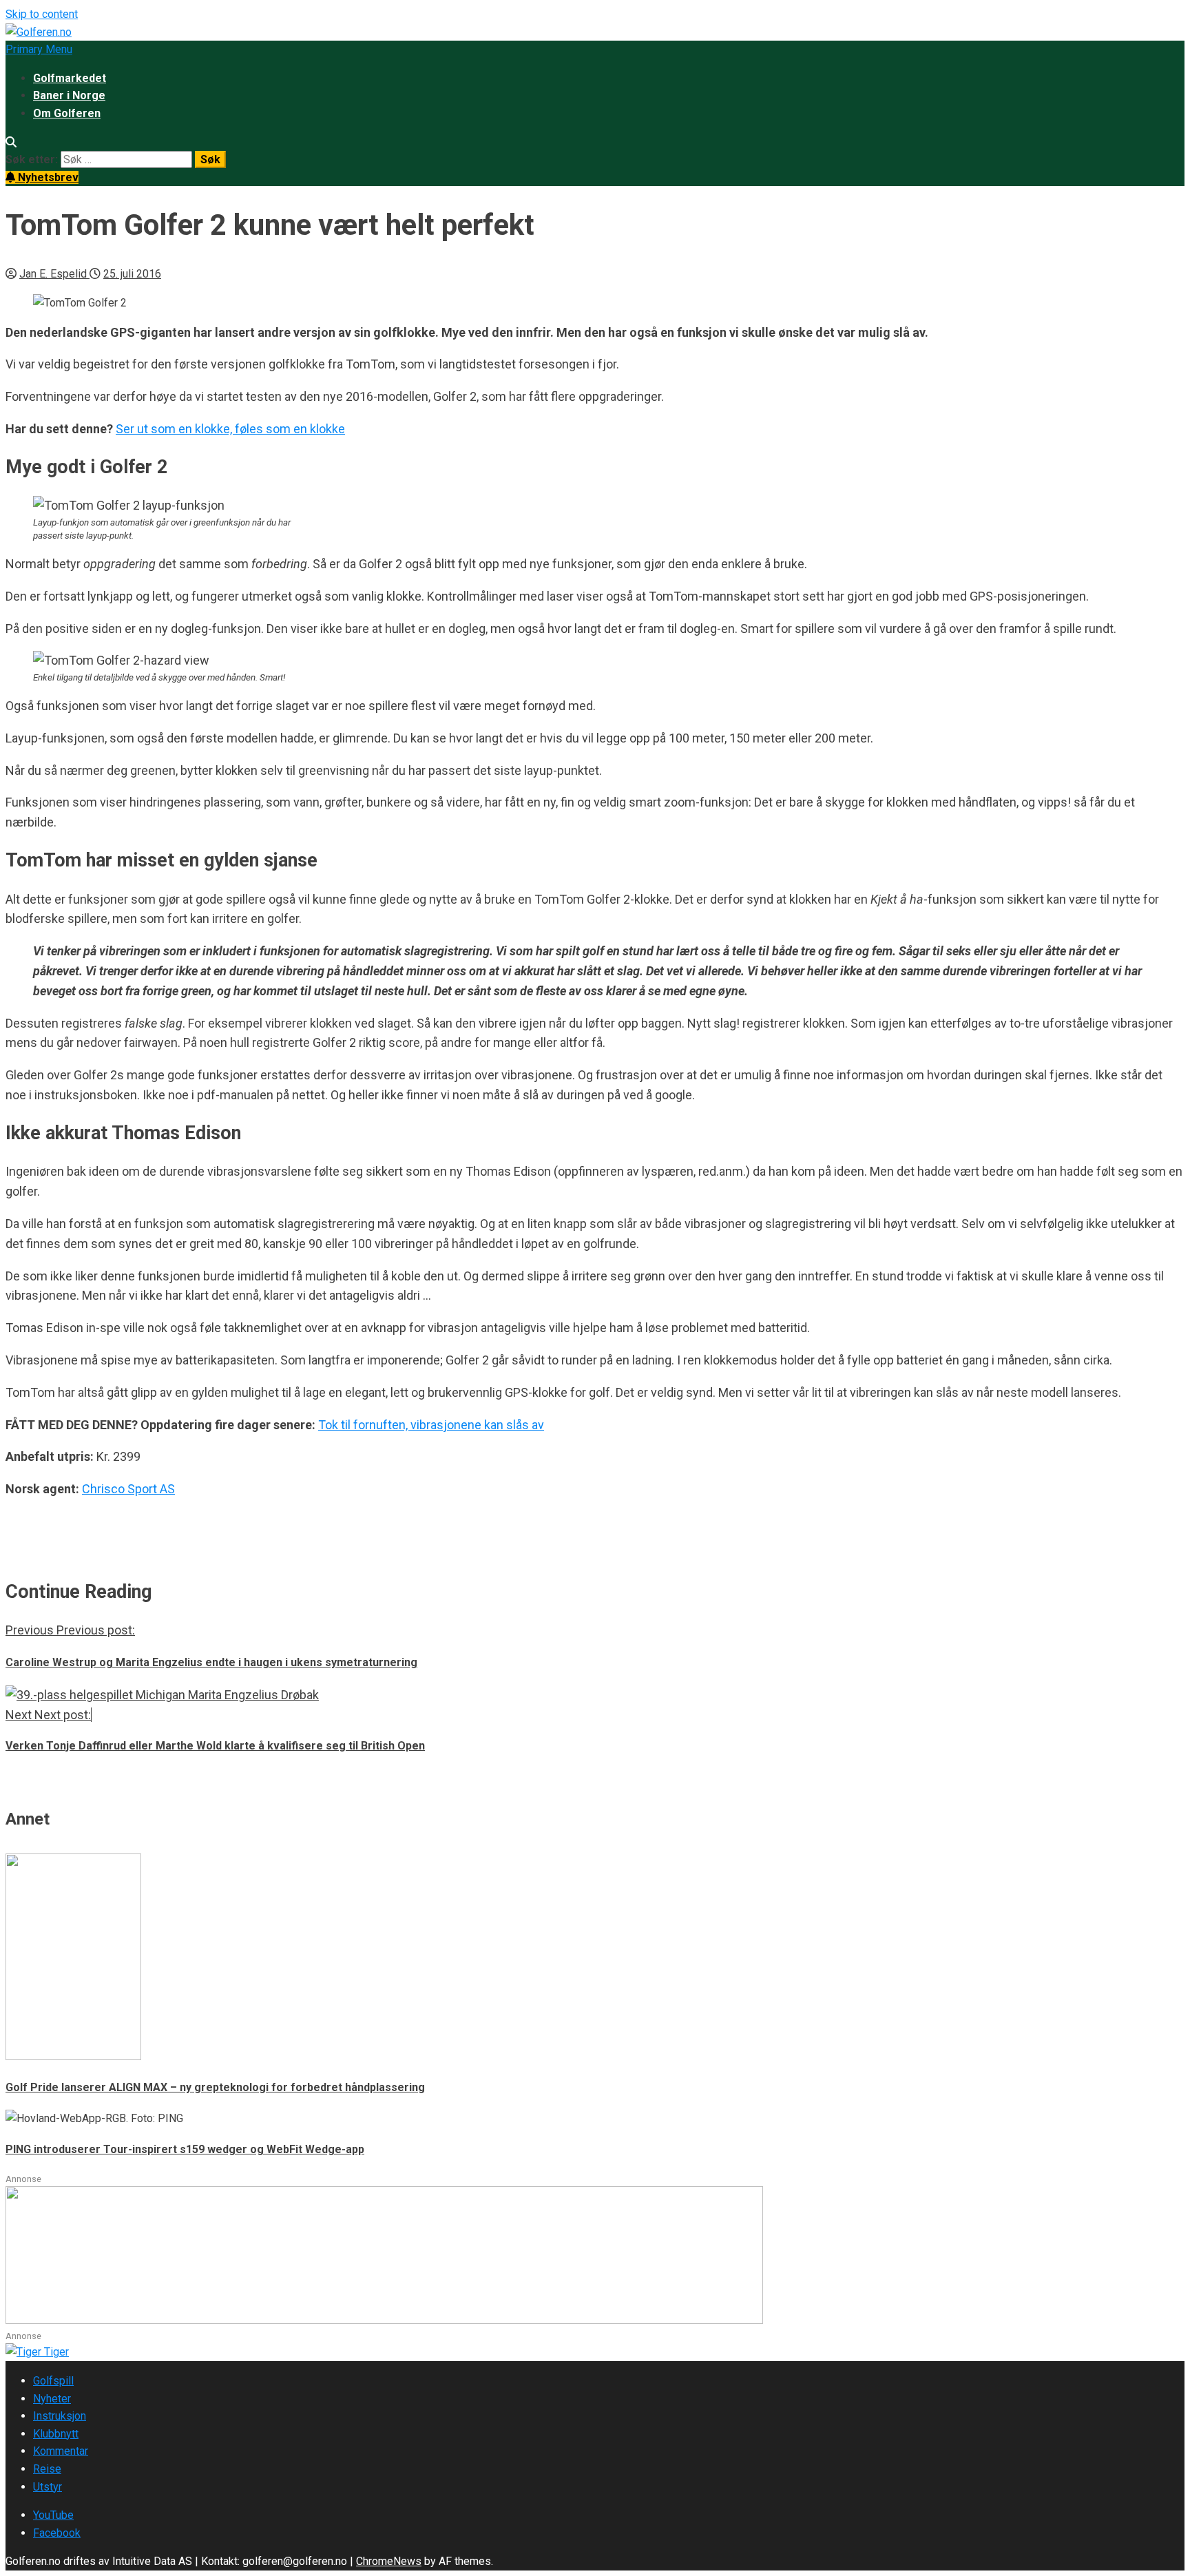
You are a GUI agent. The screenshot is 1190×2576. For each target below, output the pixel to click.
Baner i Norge (69, 95)
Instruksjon (60, 2416)
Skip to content (42, 14)
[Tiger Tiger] (37, 2352)
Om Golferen (67, 113)
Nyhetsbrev (47, 177)
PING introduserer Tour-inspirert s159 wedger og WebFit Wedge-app (185, 2149)
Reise (47, 2469)
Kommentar (61, 2451)
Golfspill (53, 2381)
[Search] (11, 142)
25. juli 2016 (132, 274)
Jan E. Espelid (54, 274)
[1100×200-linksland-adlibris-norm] (384, 2320)
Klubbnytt (56, 2434)
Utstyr (48, 2487)
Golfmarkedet (70, 78)
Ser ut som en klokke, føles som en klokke (230, 429)
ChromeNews (389, 2561)
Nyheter (52, 2399)
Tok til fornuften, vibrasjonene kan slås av (431, 1425)
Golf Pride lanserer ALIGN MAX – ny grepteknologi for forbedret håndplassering (215, 2087)
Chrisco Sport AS (128, 1489)
